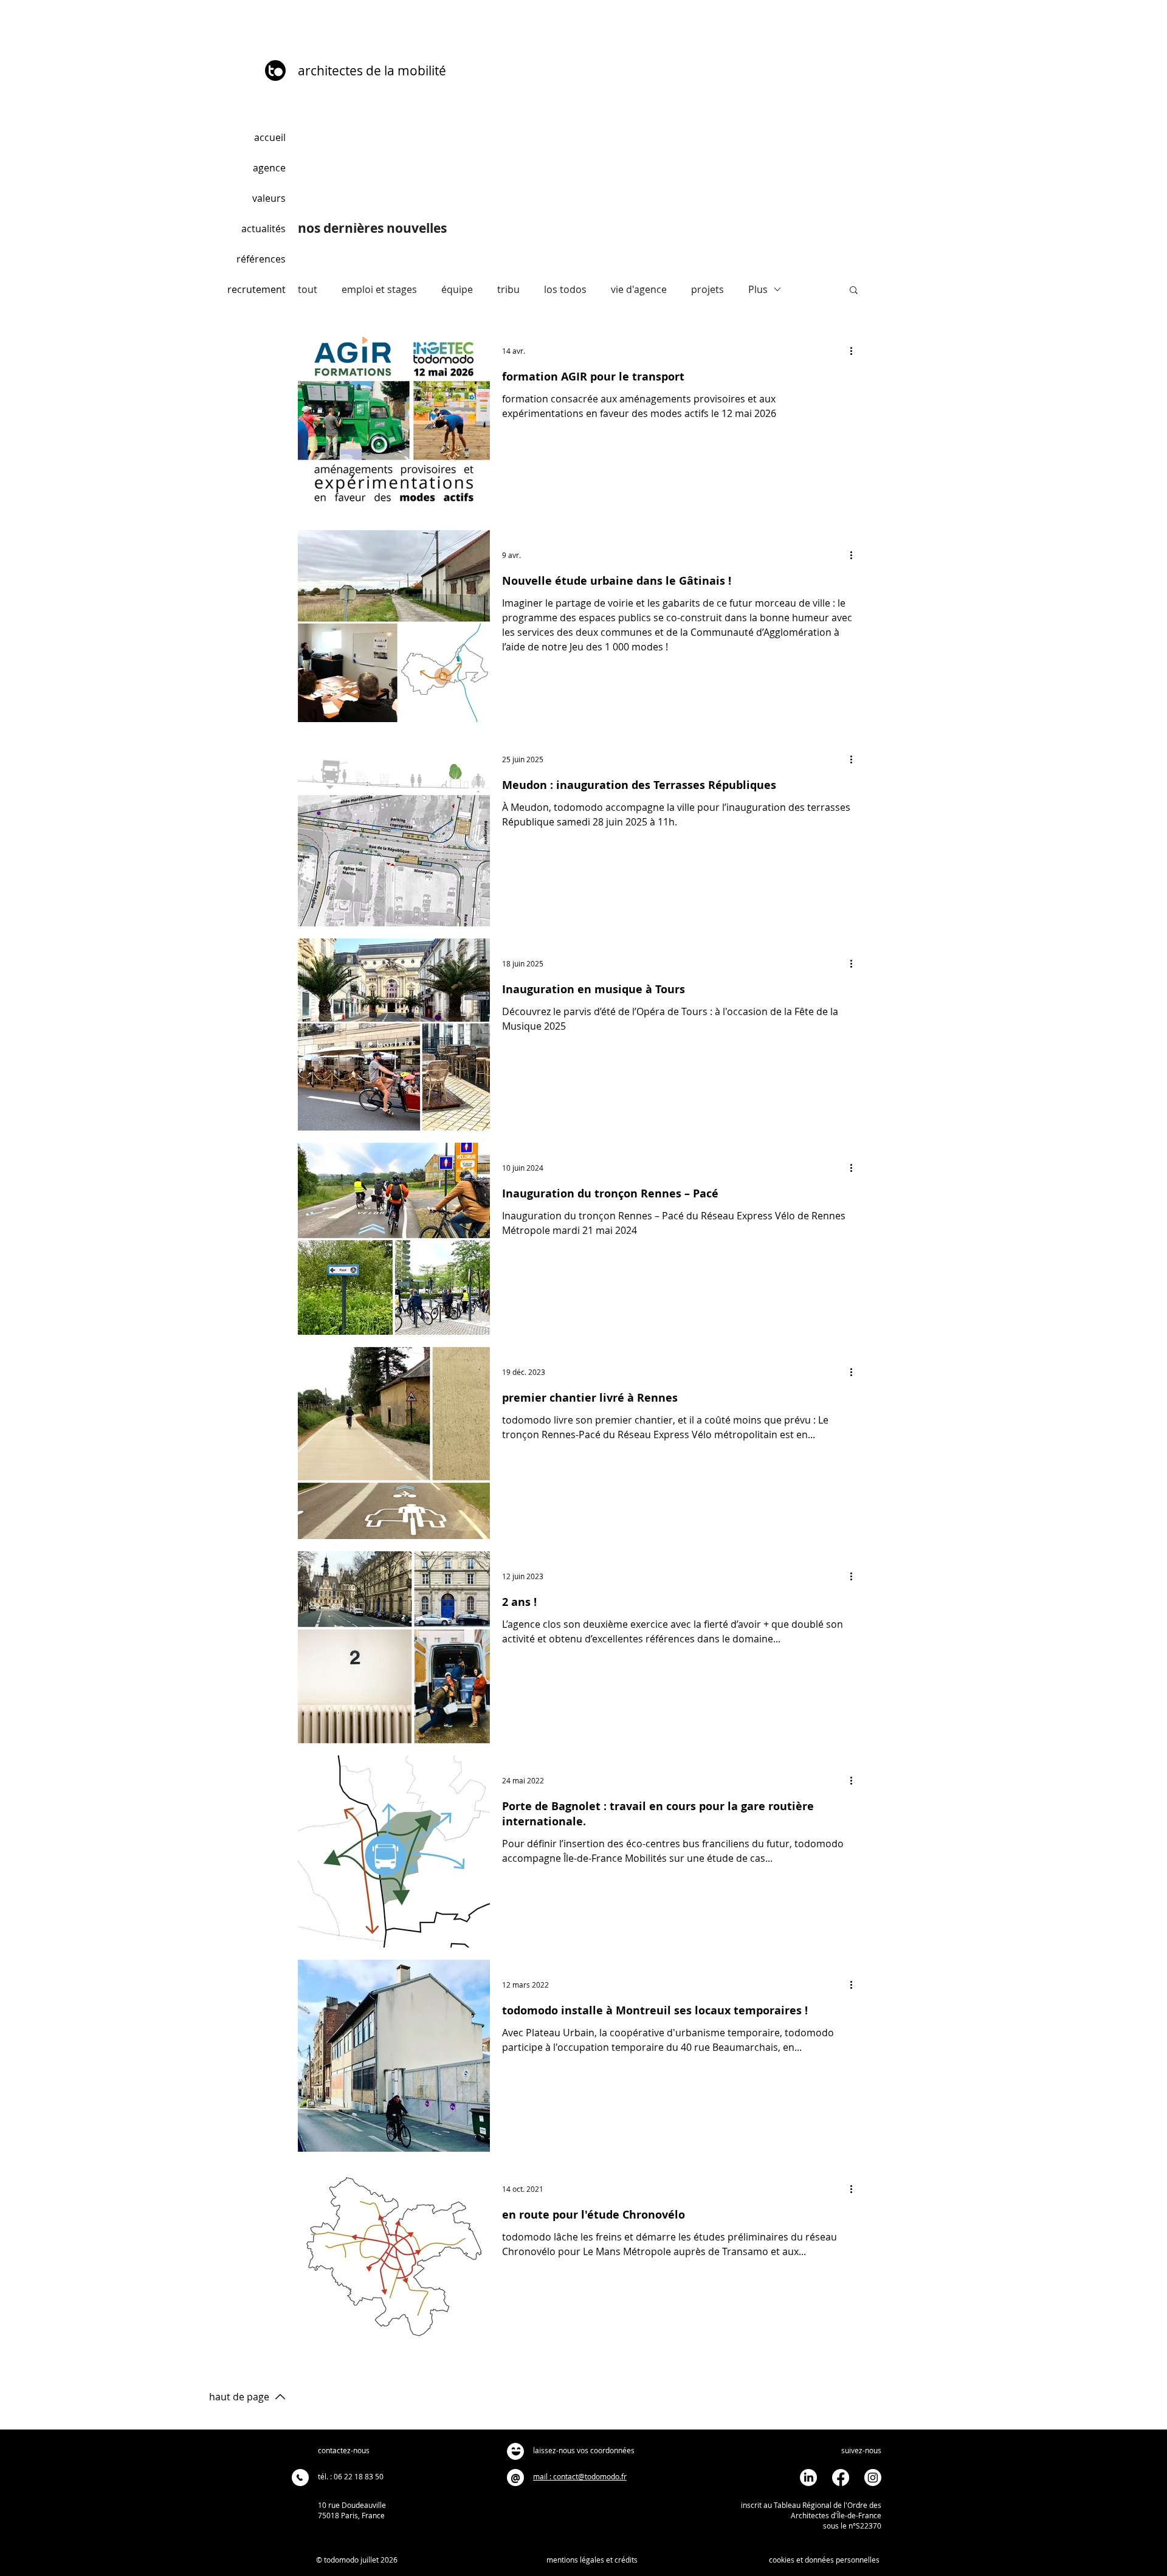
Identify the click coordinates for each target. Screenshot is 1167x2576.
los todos (565, 289)
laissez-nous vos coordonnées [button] (584, 2450)
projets (707, 289)
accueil (270, 137)
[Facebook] (841, 2478)
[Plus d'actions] (855, 351)
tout (308, 289)
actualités (263, 229)
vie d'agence (639, 289)
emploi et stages (379, 289)
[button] (854, 291)
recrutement (256, 289)
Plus (758, 289)
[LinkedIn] (808, 2478)
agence (269, 168)
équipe (457, 289)
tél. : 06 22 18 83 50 (351, 2476)
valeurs (269, 198)
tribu (508, 289)
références (261, 259)
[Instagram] (873, 2478)
